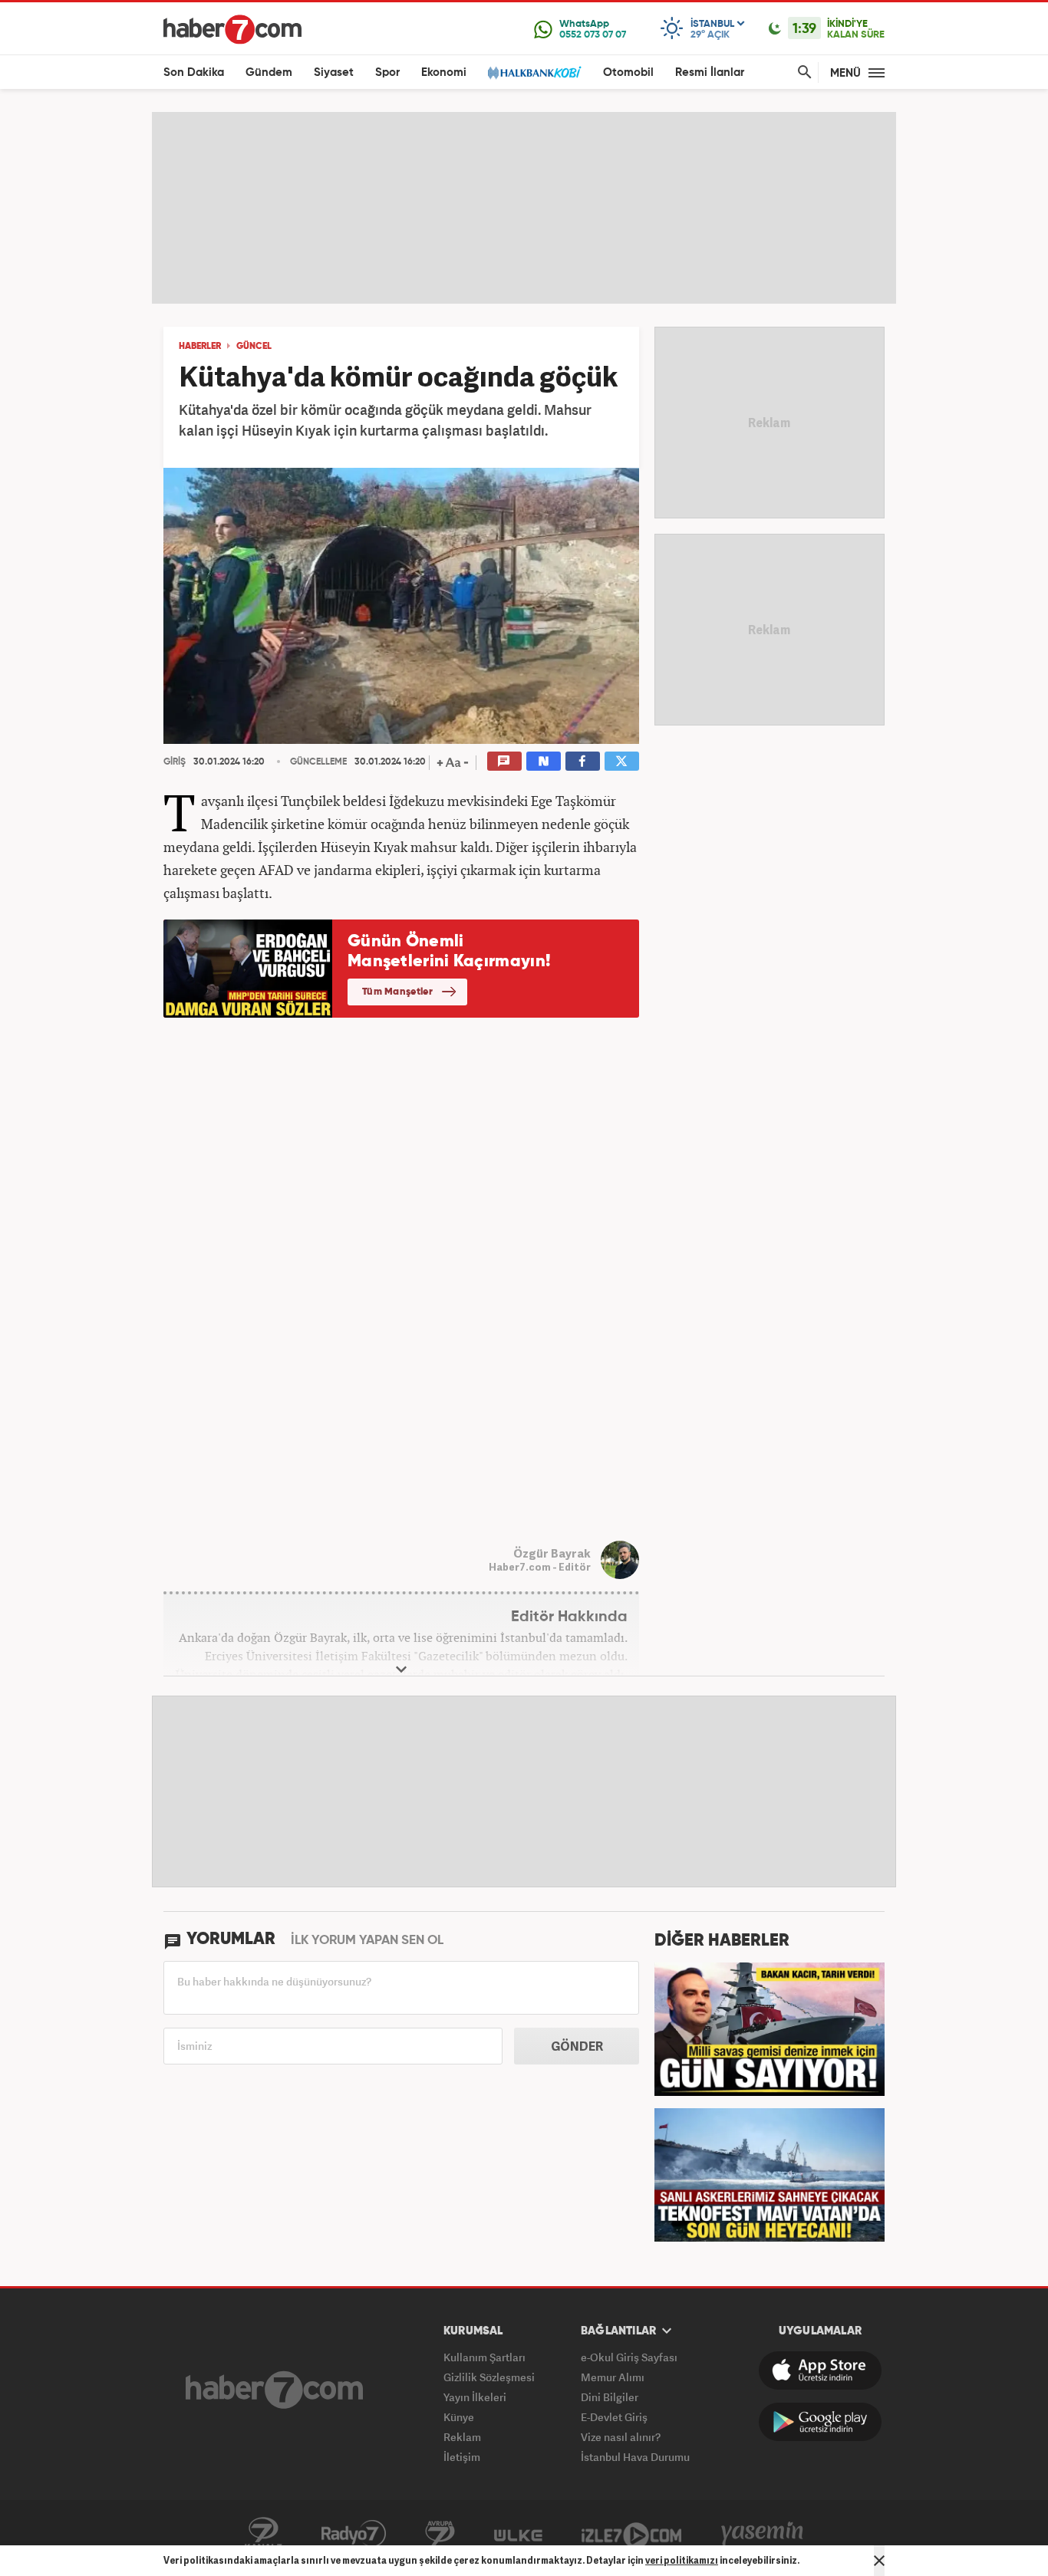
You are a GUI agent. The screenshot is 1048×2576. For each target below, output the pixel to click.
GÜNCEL (254, 347)
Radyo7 (354, 2534)
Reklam (462, 2437)
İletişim (462, 2457)
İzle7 (631, 2534)
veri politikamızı (682, 2560)
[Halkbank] (535, 72)
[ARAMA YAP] (802, 72)
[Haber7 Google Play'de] (820, 2422)
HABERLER (200, 347)
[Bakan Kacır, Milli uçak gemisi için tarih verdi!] (770, 2028)
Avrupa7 (440, 2534)
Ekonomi (444, 72)
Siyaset (334, 72)
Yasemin (763, 2534)
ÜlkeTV (518, 2534)
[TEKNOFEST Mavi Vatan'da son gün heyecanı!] (770, 2173)
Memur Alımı (613, 2377)
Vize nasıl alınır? (621, 2437)
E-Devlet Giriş (614, 2417)
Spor (387, 72)
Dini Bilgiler (610, 2397)
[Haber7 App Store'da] (820, 2370)
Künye (459, 2417)
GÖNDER (577, 2046)
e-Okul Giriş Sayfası (629, 2357)
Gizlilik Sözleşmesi (489, 2377)
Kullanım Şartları (484, 2357)
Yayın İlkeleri (475, 2397)
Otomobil (628, 72)
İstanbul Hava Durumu (635, 2457)
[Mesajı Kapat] (879, 2561)
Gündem (269, 72)
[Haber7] (232, 29)
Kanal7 (263, 2534)
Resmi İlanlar (710, 72)
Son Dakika (194, 72)
